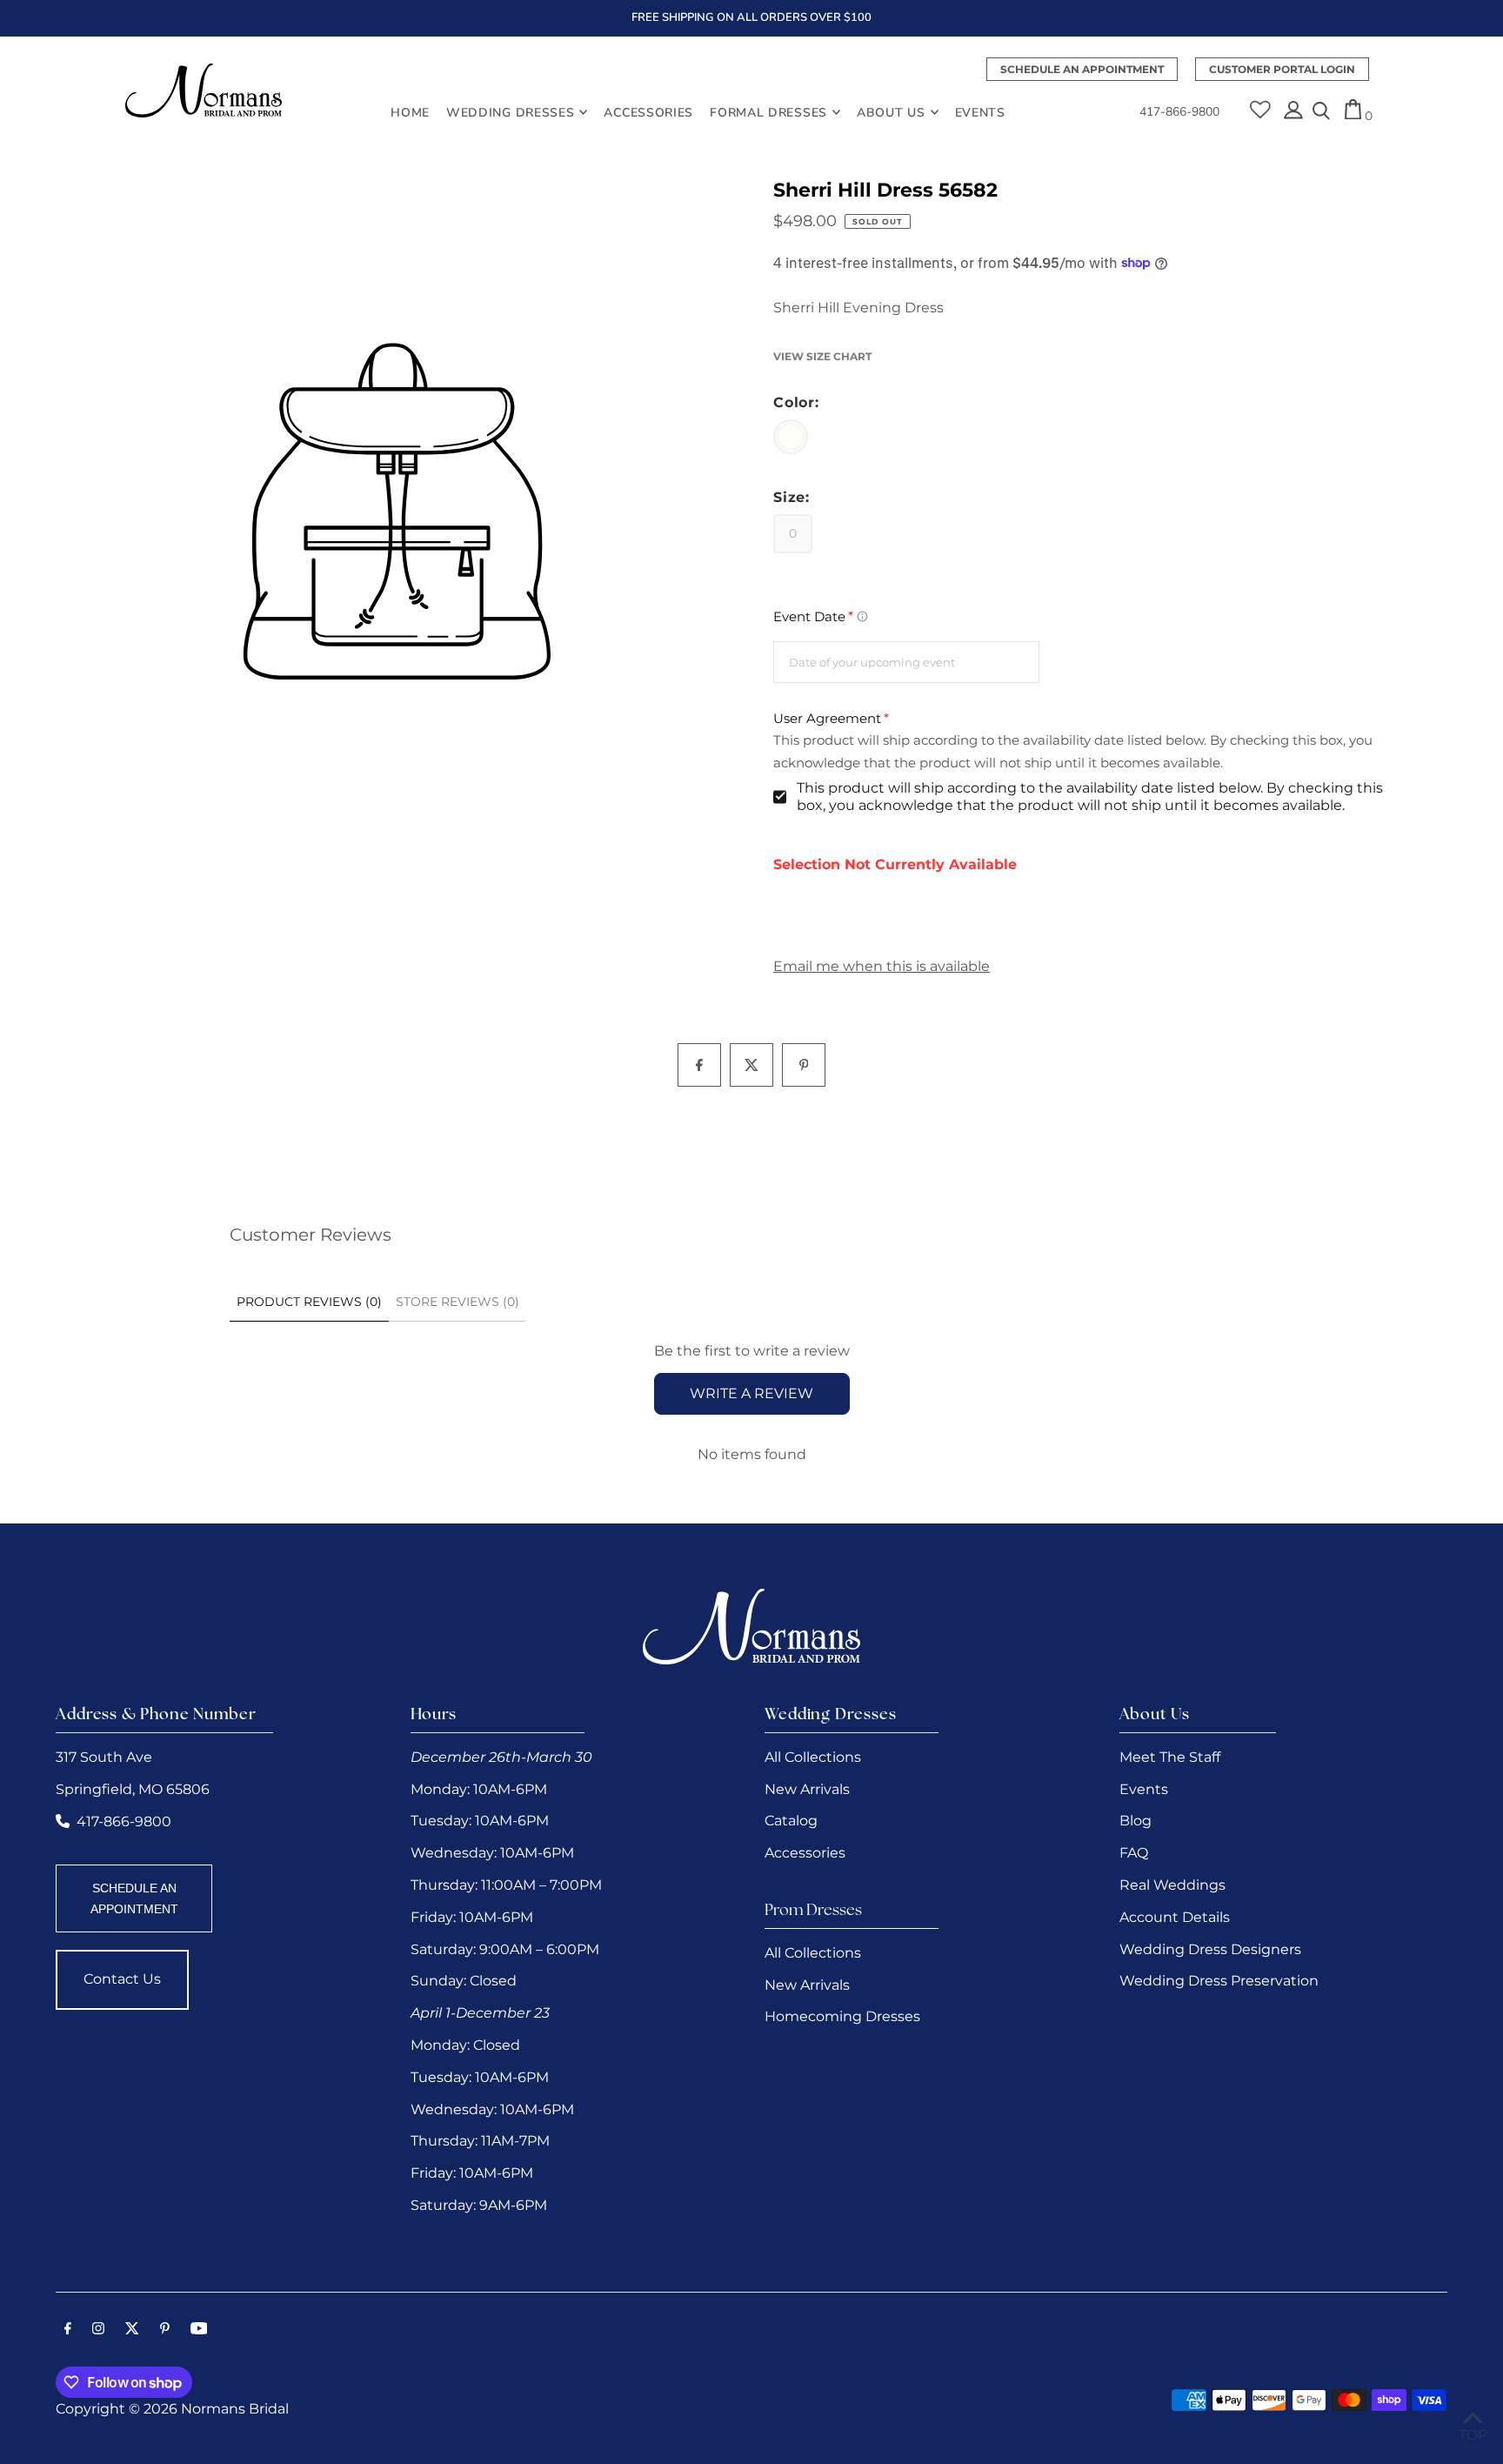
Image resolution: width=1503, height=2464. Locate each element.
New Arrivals (807, 1789)
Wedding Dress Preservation (1219, 1981)
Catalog (791, 1821)
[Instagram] (98, 2330)
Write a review (751, 1393)
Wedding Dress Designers (1210, 1949)
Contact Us (122, 1979)
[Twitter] (132, 2330)
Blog (1136, 1821)
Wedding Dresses (511, 112)
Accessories (805, 1853)
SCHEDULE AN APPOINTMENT (134, 1898)
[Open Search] (1321, 112)
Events (1144, 1789)
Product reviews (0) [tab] (309, 1302)
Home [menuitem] (410, 112)
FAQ (1134, 1853)
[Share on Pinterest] (804, 1065)
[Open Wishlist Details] (1260, 104)
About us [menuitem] (891, 112)
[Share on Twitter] (751, 1065)
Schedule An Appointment (1082, 69)
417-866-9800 (1179, 112)
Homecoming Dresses (842, 2016)
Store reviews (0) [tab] (458, 1302)
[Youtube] (199, 2330)
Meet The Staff (1170, 1757)
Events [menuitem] (980, 112)
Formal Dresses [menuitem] (768, 112)
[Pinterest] (165, 2330)
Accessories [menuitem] (648, 112)
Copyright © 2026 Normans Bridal (172, 2409)
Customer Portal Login (1282, 69)
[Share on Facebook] (699, 1065)
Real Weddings (1172, 1885)
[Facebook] (68, 2330)
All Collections (813, 1757)
